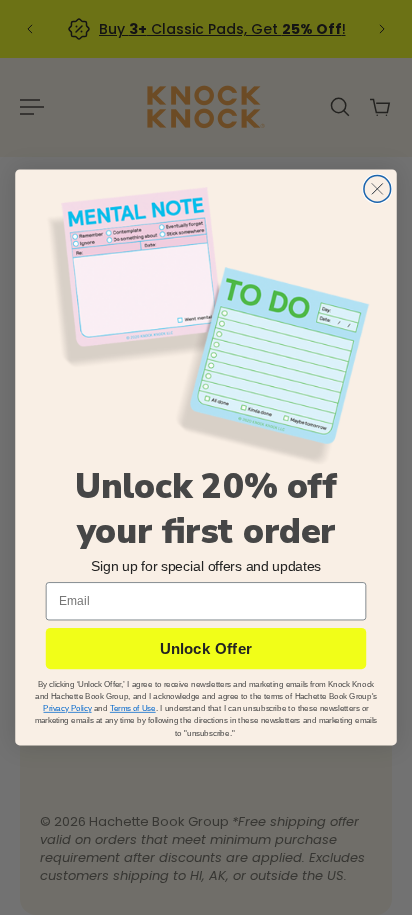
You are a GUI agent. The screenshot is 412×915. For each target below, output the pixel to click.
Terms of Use (133, 708)
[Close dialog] (377, 189)
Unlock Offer (206, 648)
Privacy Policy (67, 708)
